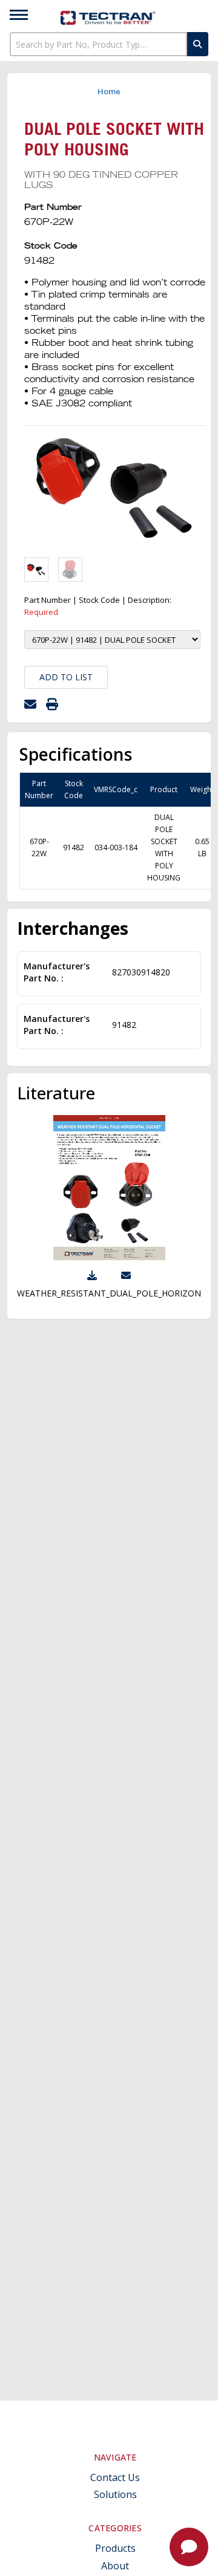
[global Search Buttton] (198, 44)
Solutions (115, 2495)
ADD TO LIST (66, 677)
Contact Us (115, 2478)
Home (109, 91)
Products (115, 2548)
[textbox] (98, 44)
